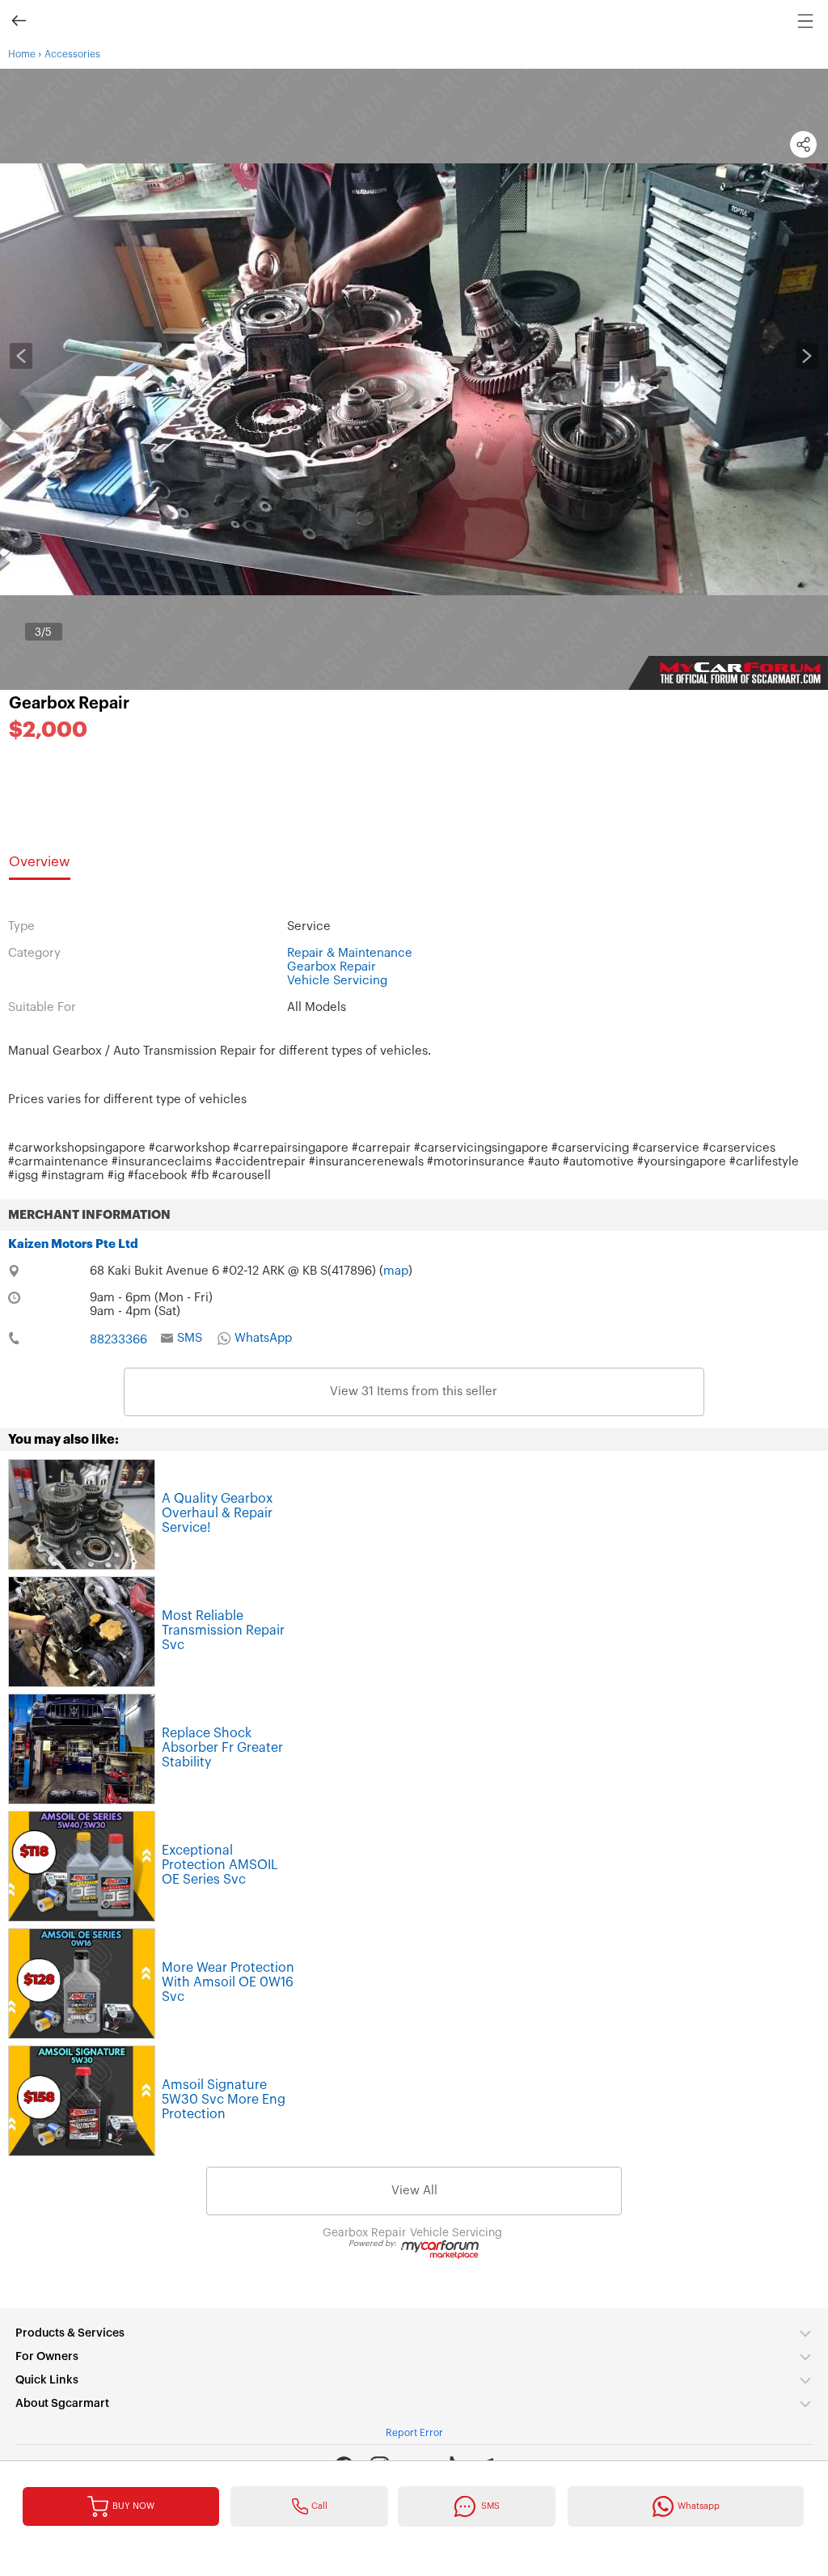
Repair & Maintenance (350, 953)
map (396, 1271)
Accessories (72, 54)
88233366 (118, 1340)
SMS (190, 1338)
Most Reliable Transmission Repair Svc (223, 1631)
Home (22, 54)
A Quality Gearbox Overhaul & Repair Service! (217, 1513)
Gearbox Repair (69, 704)
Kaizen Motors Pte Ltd (73, 1244)
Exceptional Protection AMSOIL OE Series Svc (220, 1865)
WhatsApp (263, 1338)
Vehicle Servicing (337, 981)
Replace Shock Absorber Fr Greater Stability (222, 1748)
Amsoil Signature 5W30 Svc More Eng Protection (224, 2100)
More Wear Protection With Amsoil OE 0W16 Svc (228, 1982)
